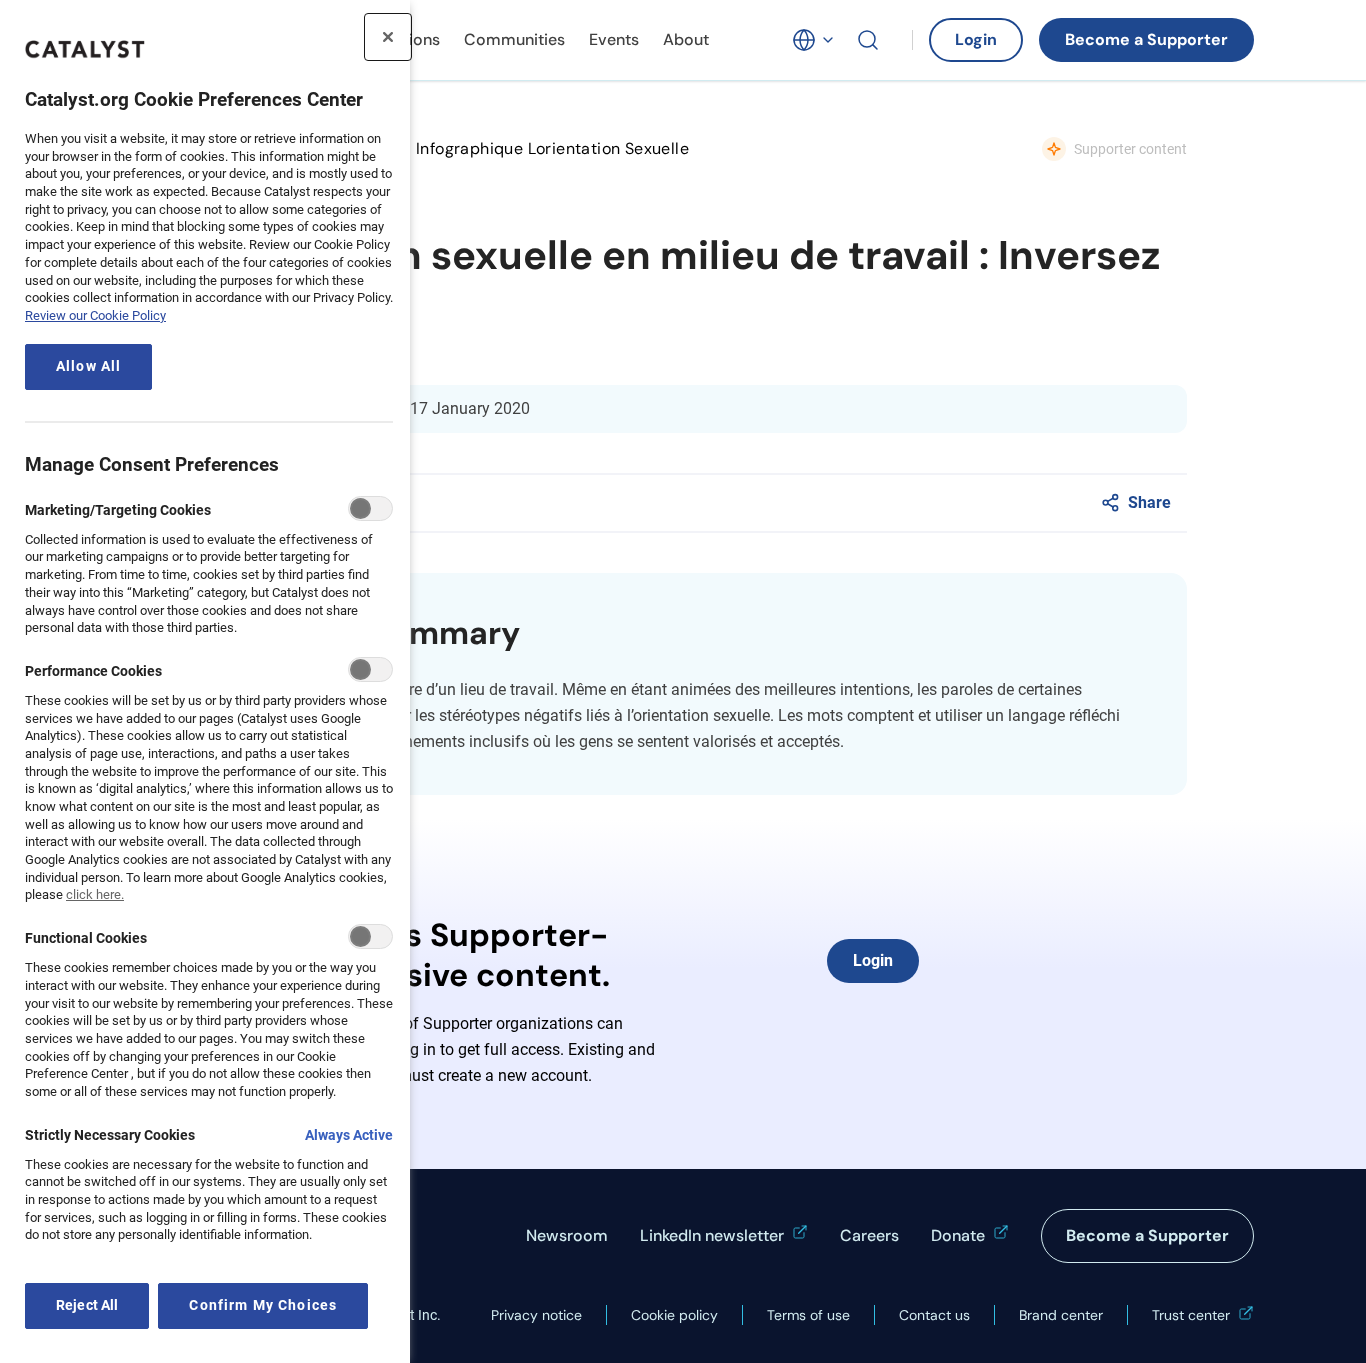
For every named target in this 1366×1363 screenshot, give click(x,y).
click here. (95, 894)
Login (976, 39)
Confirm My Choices (263, 1305)
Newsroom (567, 1235)
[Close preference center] (388, 37)
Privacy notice (536, 1315)
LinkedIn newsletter (712, 1235)
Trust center (1191, 1315)
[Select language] (814, 40)
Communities (514, 39)
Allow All (88, 366)
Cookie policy (674, 1315)
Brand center (1061, 1315)
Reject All (87, 1305)
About (686, 39)
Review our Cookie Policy (95, 315)
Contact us (934, 1315)
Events (614, 39)
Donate (958, 1235)
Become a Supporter (1146, 39)
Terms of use (808, 1315)
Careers (869, 1235)
